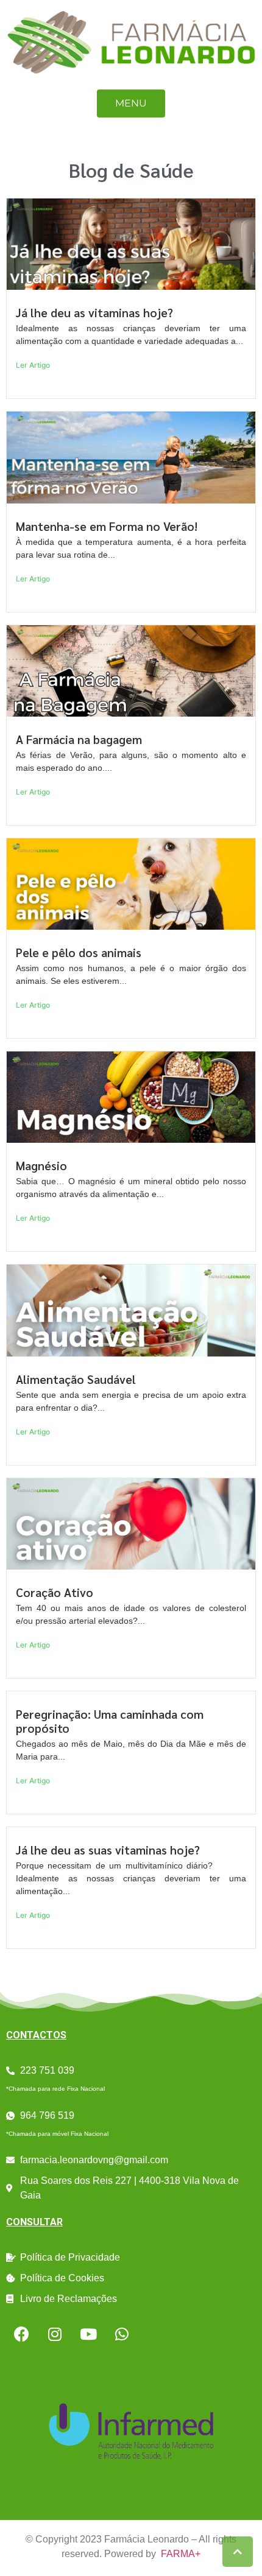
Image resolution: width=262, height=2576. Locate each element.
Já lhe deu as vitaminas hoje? (94, 312)
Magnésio (41, 1165)
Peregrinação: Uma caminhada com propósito (110, 1721)
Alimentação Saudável (76, 1379)
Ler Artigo (33, 365)
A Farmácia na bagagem (79, 739)
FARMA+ (181, 2554)
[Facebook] (21, 2334)
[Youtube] (88, 2334)
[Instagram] (55, 2334)
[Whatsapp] (122, 2334)
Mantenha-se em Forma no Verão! (107, 526)
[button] (131, 104)
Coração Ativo (55, 1592)
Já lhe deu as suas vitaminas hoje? (108, 1849)
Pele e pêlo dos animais (79, 952)
